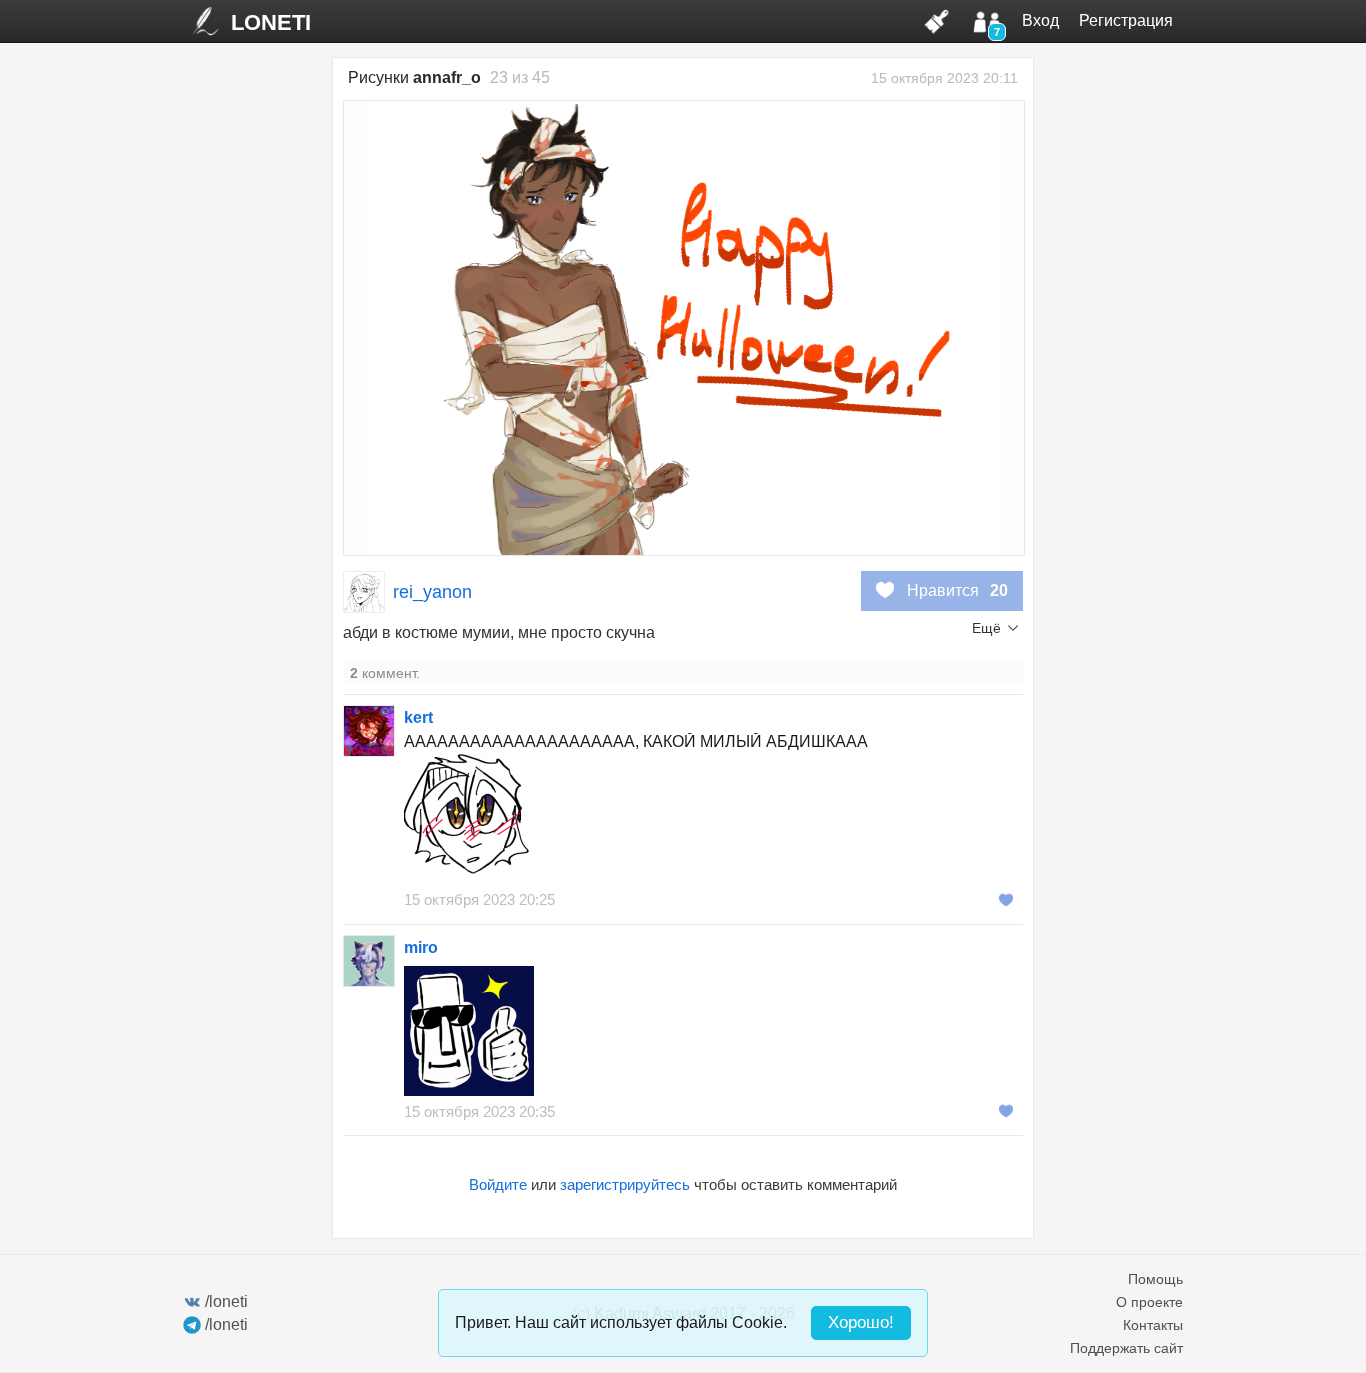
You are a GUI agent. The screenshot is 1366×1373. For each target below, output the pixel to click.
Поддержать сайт (1126, 1348)
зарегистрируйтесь (625, 1184)
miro (421, 947)
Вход (1040, 20)
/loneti (226, 1301)
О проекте (1149, 1302)
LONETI (271, 22)
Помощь (1155, 1279)
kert (418, 717)
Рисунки (414, 77)
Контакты (1153, 1325)
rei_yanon (432, 592)
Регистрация (1126, 20)
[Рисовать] (937, 21)
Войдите (498, 1184)
